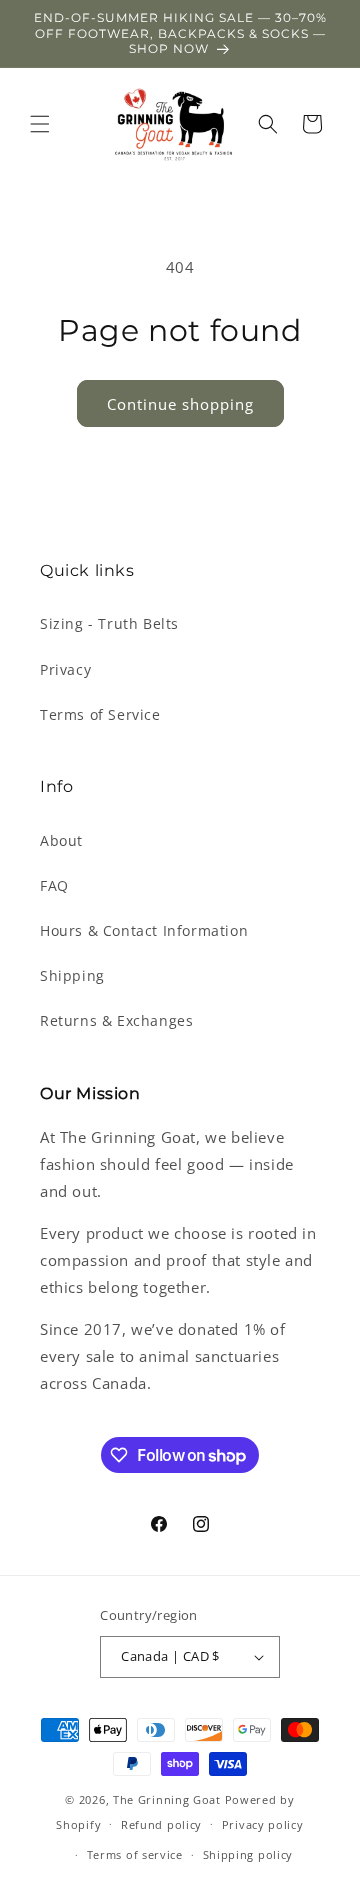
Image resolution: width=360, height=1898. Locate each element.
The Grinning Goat (167, 1799)
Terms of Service (100, 714)
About (61, 840)
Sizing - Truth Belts (109, 623)
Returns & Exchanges (116, 1020)
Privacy (65, 669)
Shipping (72, 975)
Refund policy (161, 1824)
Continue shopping (180, 404)
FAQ (54, 885)
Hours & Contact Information (144, 930)
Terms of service (135, 1854)
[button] (40, 124)
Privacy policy (263, 1824)
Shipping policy (248, 1854)
